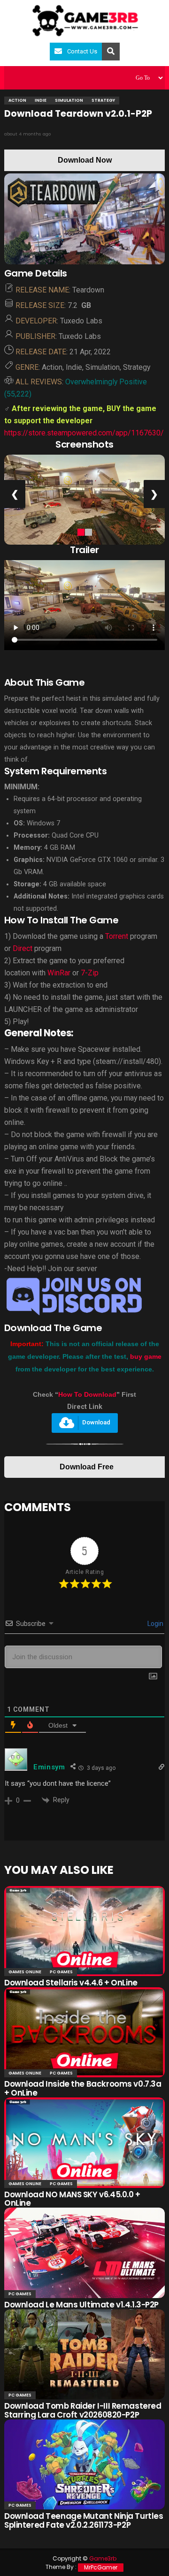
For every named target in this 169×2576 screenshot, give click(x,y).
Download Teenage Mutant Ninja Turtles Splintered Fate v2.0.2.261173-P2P (84, 2520)
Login (155, 1624)
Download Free (87, 1467)
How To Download (87, 1394)
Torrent (117, 936)
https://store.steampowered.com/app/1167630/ (84, 433)
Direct (23, 948)
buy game (146, 1356)
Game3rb (103, 2558)
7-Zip (90, 973)
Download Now (85, 160)
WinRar (60, 973)
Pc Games (61, 1972)
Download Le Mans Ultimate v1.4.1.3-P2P (81, 2305)
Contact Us (82, 51)
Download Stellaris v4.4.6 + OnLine (71, 1983)
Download (96, 1423)
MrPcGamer (101, 2567)
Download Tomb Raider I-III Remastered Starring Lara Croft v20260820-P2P (83, 2410)
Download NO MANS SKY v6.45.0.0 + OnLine (72, 2199)
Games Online (25, 1972)
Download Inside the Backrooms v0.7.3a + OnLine (83, 2088)
